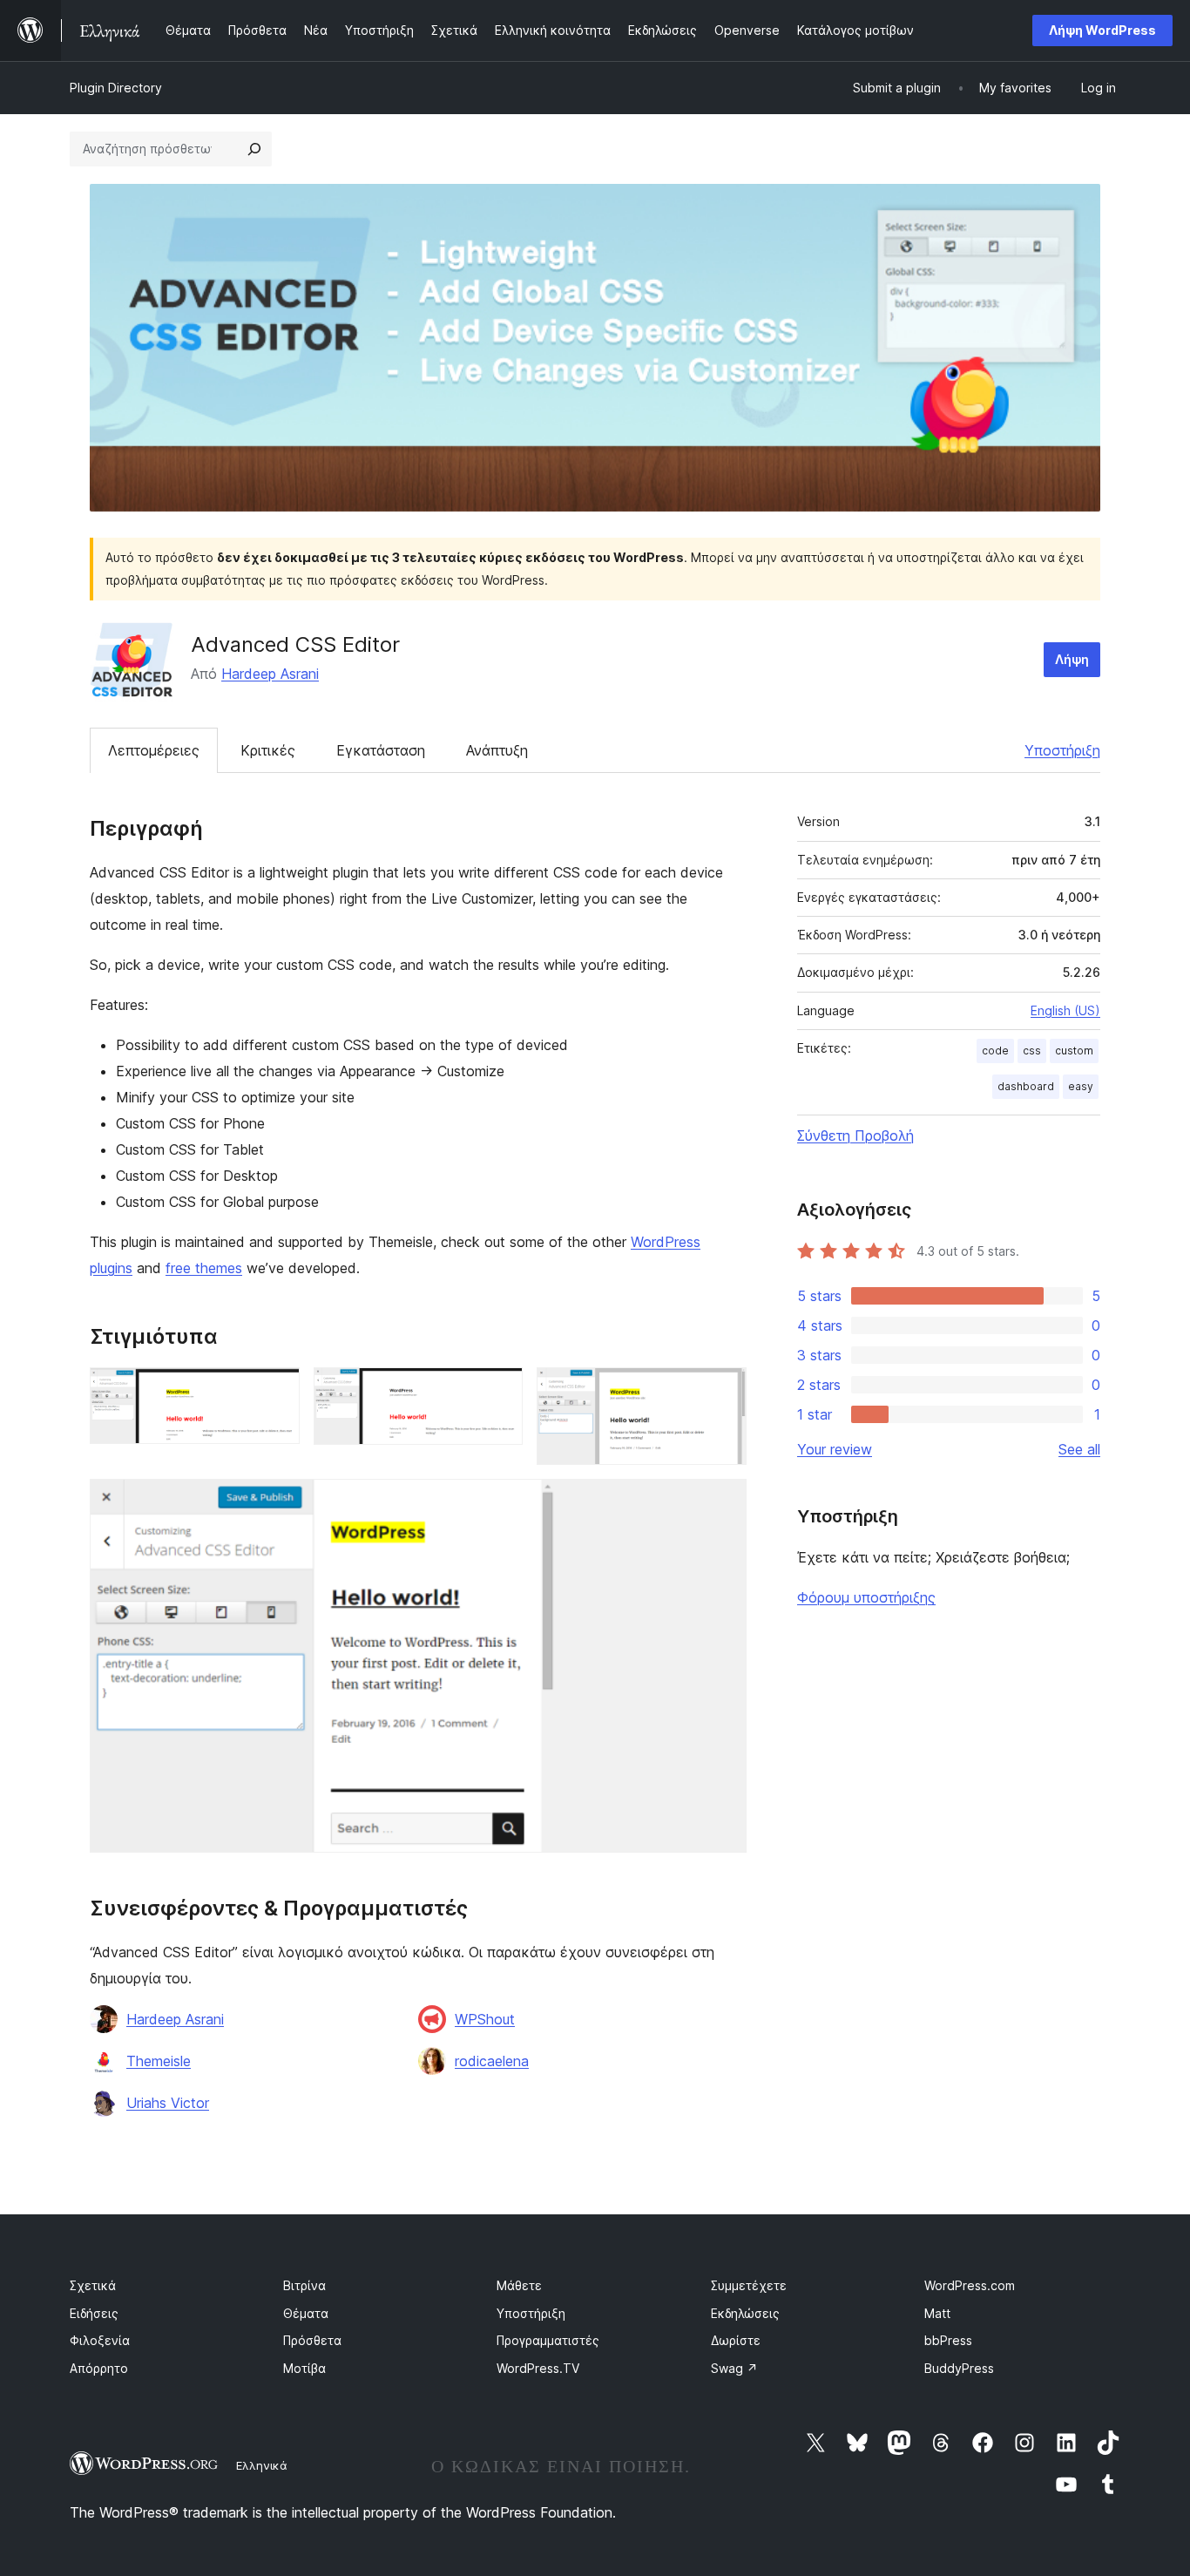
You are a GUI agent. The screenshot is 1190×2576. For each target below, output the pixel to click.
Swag (734, 2368)
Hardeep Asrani (270, 674)
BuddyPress (959, 2368)
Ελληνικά (262, 2465)
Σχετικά (93, 2285)
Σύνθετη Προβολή (855, 1135)
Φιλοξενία (100, 2340)
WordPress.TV (538, 2368)
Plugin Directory (116, 88)
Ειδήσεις (94, 2313)
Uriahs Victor (168, 2103)
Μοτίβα (304, 2368)
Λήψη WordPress (1102, 30)
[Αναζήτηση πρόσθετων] (254, 149)
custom (1074, 1051)
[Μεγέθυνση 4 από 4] (723, 1502)
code (995, 1051)
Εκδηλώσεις (745, 2313)
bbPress (948, 2340)
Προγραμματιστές (548, 2340)
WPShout (485, 2019)
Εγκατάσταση (381, 750)
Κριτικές (268, 750)
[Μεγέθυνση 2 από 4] (499, 1391)
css (1032, 1051)
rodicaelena (492, 2061)
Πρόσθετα (312, 2340)
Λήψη (1072, 659)
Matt (937, 2313)
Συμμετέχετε (749, 2285)
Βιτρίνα (304, 2285)
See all (1079, 1449)
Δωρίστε (736, 2340)
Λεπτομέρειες (154, 750)
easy (1081, 1086)
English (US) (1065, 1010)
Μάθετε (519, 2285)
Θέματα (306, 2313)
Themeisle (159, 2061)
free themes (204, 1268)
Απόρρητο (99, 2368)
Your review (835, 1449)
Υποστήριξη (1062, 750)
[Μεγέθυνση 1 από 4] (276, 1391)
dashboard (1026, 1086)
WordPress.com (970, 2285)
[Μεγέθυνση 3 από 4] (723, 1391)
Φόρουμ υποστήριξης (866, 1597)
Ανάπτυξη (497, 750)
